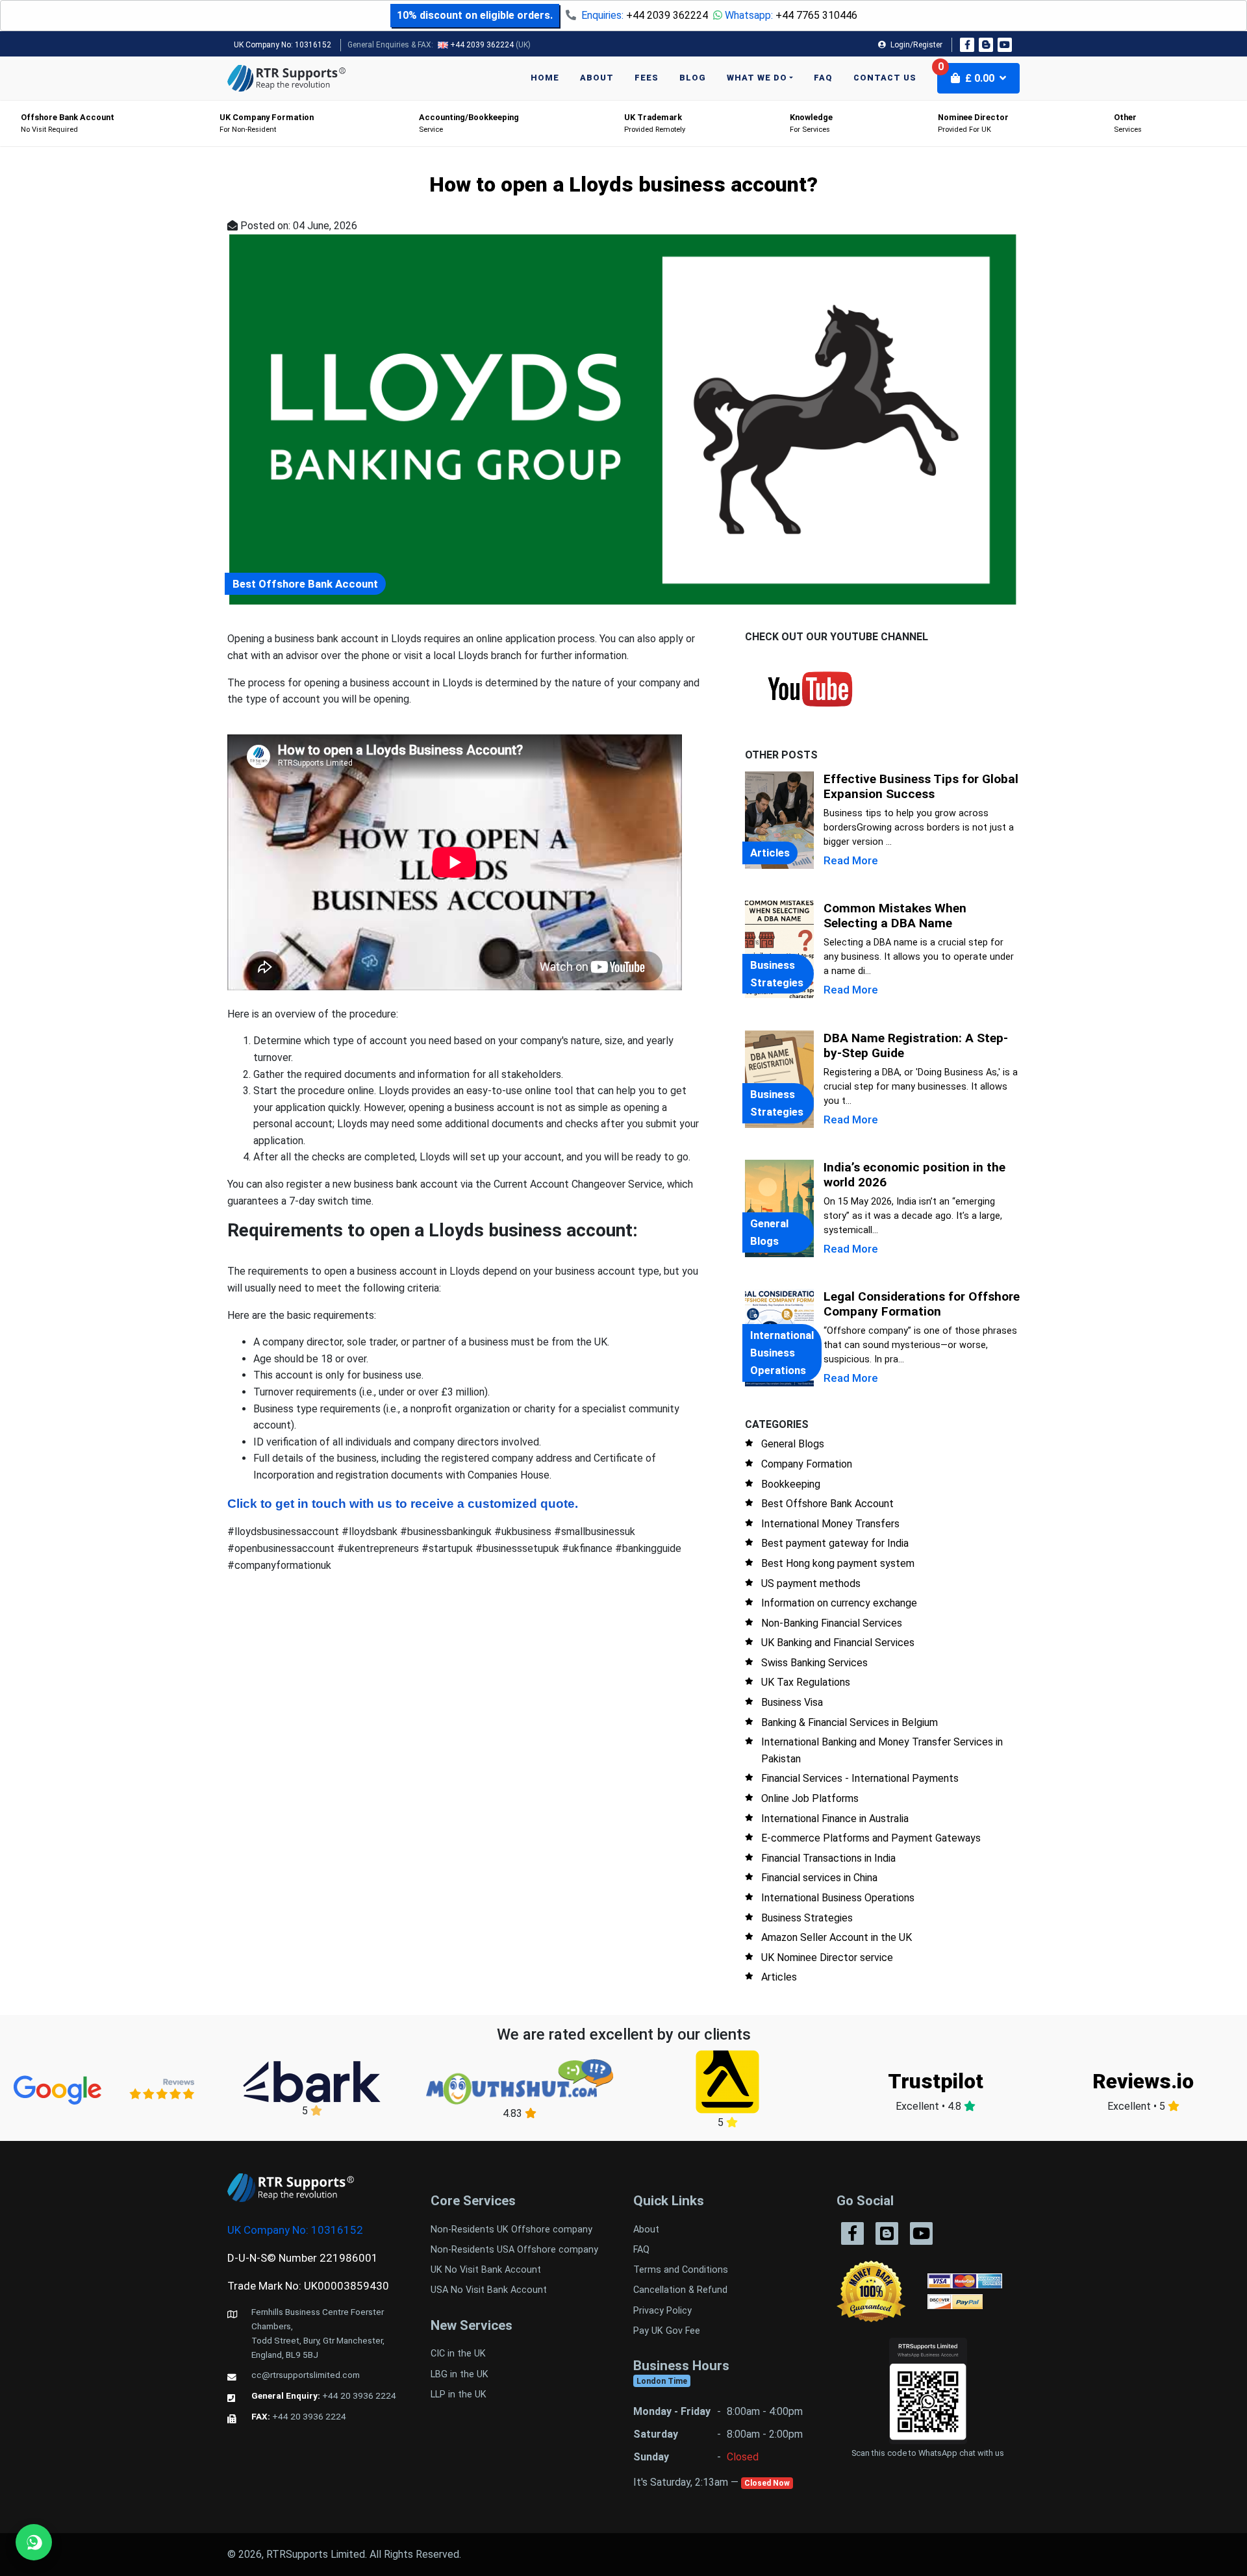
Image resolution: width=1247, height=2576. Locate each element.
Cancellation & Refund (680, 2290)
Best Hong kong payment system (838, 1563)
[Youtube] (1005, 45)
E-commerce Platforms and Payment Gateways (871, 1838)
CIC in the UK (458, 2354)
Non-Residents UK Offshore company (511, 2230)
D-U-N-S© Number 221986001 (303, 2258)
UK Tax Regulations (806, 1682)
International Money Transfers (830, 1524)
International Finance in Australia (835, 1819)
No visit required (68, 123)
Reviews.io (1143, 2081)
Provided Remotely (655, 123)
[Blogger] (986, 45)
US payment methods (811, 1583)
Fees (647, 78)
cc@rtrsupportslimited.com (306, 2375)
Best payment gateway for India (835, 1543)
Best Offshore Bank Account (827, 1504)
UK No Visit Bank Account (486, 2270)
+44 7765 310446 (816, 15)
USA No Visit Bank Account (489, 2290)
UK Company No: (283, 45)
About (597, 78)
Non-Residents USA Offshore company (514, 2250)
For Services (811, 123)
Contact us (885, 78)
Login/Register (915, 45)
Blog (693, 78)
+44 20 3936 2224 (359, 2395)
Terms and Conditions (681, 2270)
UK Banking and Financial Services (838, 1643)
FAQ (823, 78)
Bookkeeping (791, 1484)
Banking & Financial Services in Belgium (850, 1722)
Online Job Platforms (810, 1798)
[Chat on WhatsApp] (34, 2542)
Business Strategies (807, 1918)
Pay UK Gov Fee (667, 2331)
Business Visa (792, 1702)
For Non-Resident (267, 123)
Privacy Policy (662, 2311)
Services (1128, 123)
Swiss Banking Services (814, 1663)
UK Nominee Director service (827, 1957)
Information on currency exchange (839, 1603)
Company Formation (807, 1464)
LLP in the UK (459, 2395)
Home (545, 78)
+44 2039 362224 (667, 15)
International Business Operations (838, 1898)
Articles (779, 1977)
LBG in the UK (460, 2374)
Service (469, 123)
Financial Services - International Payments (860, 1778)
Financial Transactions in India (828, 1858)
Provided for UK (973, 123)
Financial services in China (819, 1878)
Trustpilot (936, 2081)
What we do (757, 78)
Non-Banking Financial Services (832, 1623)
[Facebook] (967, 45)
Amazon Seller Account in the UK (837, 1937)
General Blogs (793, 1444)
